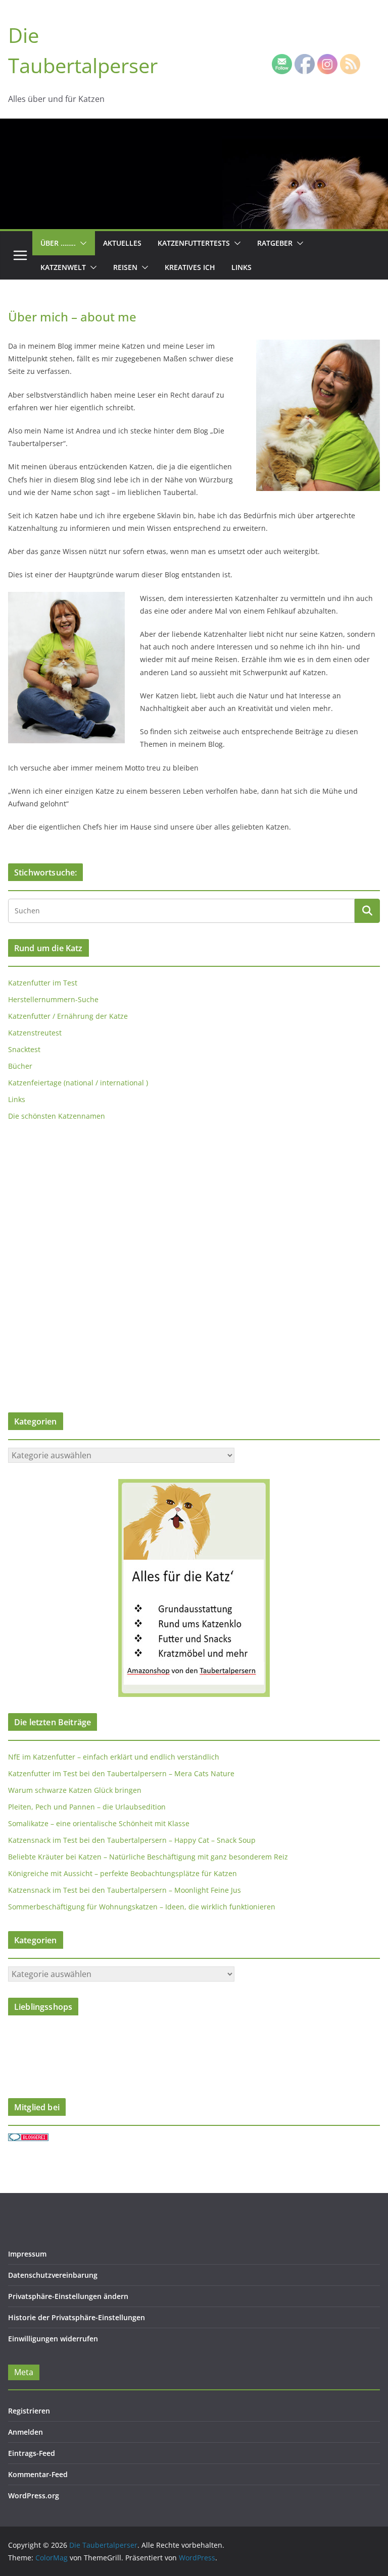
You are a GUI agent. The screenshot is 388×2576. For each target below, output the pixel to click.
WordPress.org (34, 2496)
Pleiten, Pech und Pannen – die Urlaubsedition (87, 1807)
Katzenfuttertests (194, 243)
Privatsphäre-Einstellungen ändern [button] (68, 2296)
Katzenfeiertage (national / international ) (78, 1083)
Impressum (27, 2254)
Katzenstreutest (35, 1033)
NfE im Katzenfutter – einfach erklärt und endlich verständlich (114, 1757)
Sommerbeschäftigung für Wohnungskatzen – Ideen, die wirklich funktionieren (142, 1907)
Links (241, 267)
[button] (81, 243)
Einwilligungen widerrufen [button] (53, 2339)
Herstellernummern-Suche (53, 999)
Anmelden (26, 2432)
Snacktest (24, 1049)
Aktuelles (122, 243)
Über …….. (58, 243)
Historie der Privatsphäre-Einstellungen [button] (77, 2317)
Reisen (125, 267)
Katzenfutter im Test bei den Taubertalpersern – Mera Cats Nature (121, 1773)
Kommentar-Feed (38, 2474)
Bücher (20, 1066)
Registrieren (29, 2411)
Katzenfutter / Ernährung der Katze (68, 1016)
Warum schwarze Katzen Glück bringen (75, 1790)
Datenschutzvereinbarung (53, 2275)
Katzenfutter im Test (43, 983)
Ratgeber (275, 243)
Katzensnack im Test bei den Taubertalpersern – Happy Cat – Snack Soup (132, 1840)
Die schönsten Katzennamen (57, 1116)
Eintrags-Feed (32, 2453)
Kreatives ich (190, 267)
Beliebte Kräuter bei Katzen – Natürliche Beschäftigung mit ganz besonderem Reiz (148, 1857)
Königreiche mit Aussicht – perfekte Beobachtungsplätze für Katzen (123, 1873)
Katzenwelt (63, 267)
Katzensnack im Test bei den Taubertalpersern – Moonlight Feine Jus (125, 1890)
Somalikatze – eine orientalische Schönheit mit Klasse (99, 1823)
